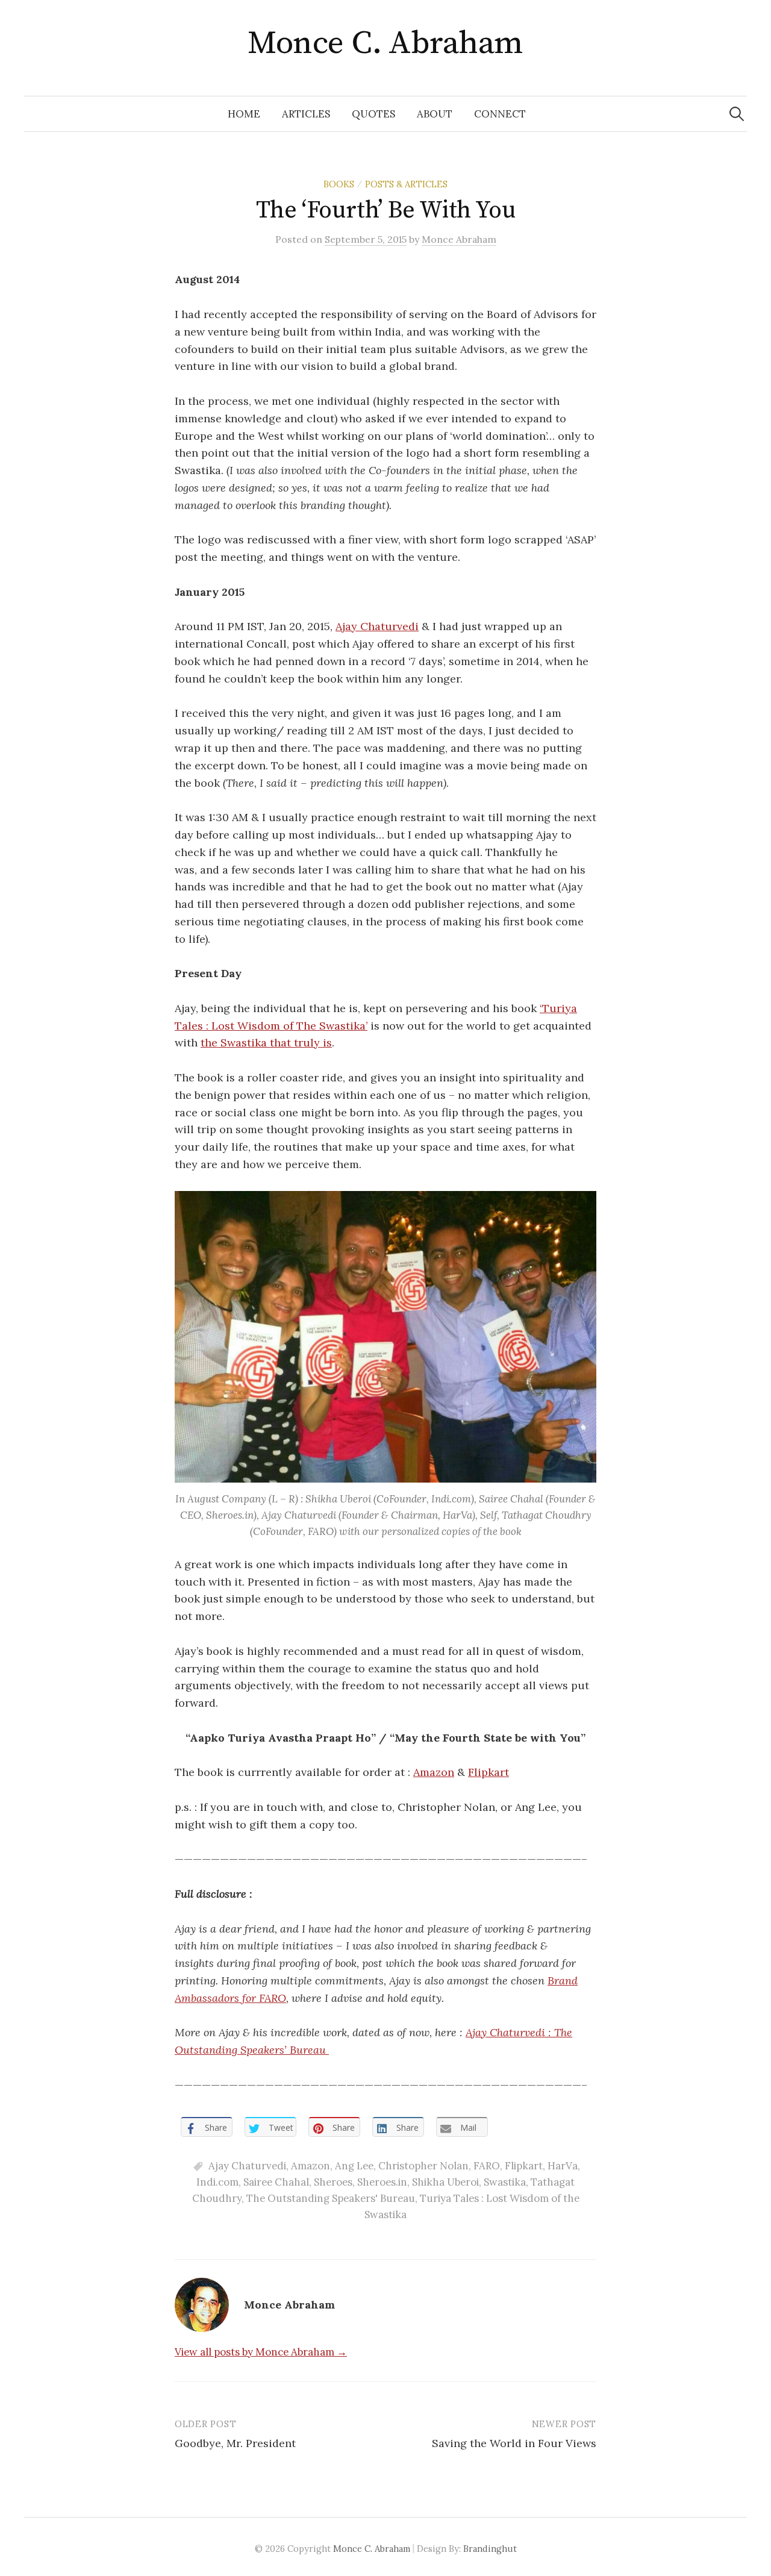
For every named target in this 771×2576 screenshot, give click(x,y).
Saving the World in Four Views (514, 2443)
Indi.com (217, 2182)
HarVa (563, 2166)
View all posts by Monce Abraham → (261, 2352)
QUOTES (373, 114)
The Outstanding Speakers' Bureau (331, 2198)
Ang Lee (354, 2166)
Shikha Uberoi (445, 2182)
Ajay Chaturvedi (377, 626)
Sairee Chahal (276, 2182)
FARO (487, 2166)
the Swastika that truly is (266, 1043)
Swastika (505, 2182)
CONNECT (500, 114)
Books (339, 184)
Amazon (434, 1772)
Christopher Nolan (423, 2166)
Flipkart (489, 1772)
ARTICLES (306, 114)
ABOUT (435, 114)
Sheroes (333, 2182)
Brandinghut (490, 2549)
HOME (244, 114)
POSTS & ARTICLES (406, 184)
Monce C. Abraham (385, 43)
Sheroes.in (382, 2182)
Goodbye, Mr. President (235, 2443)
